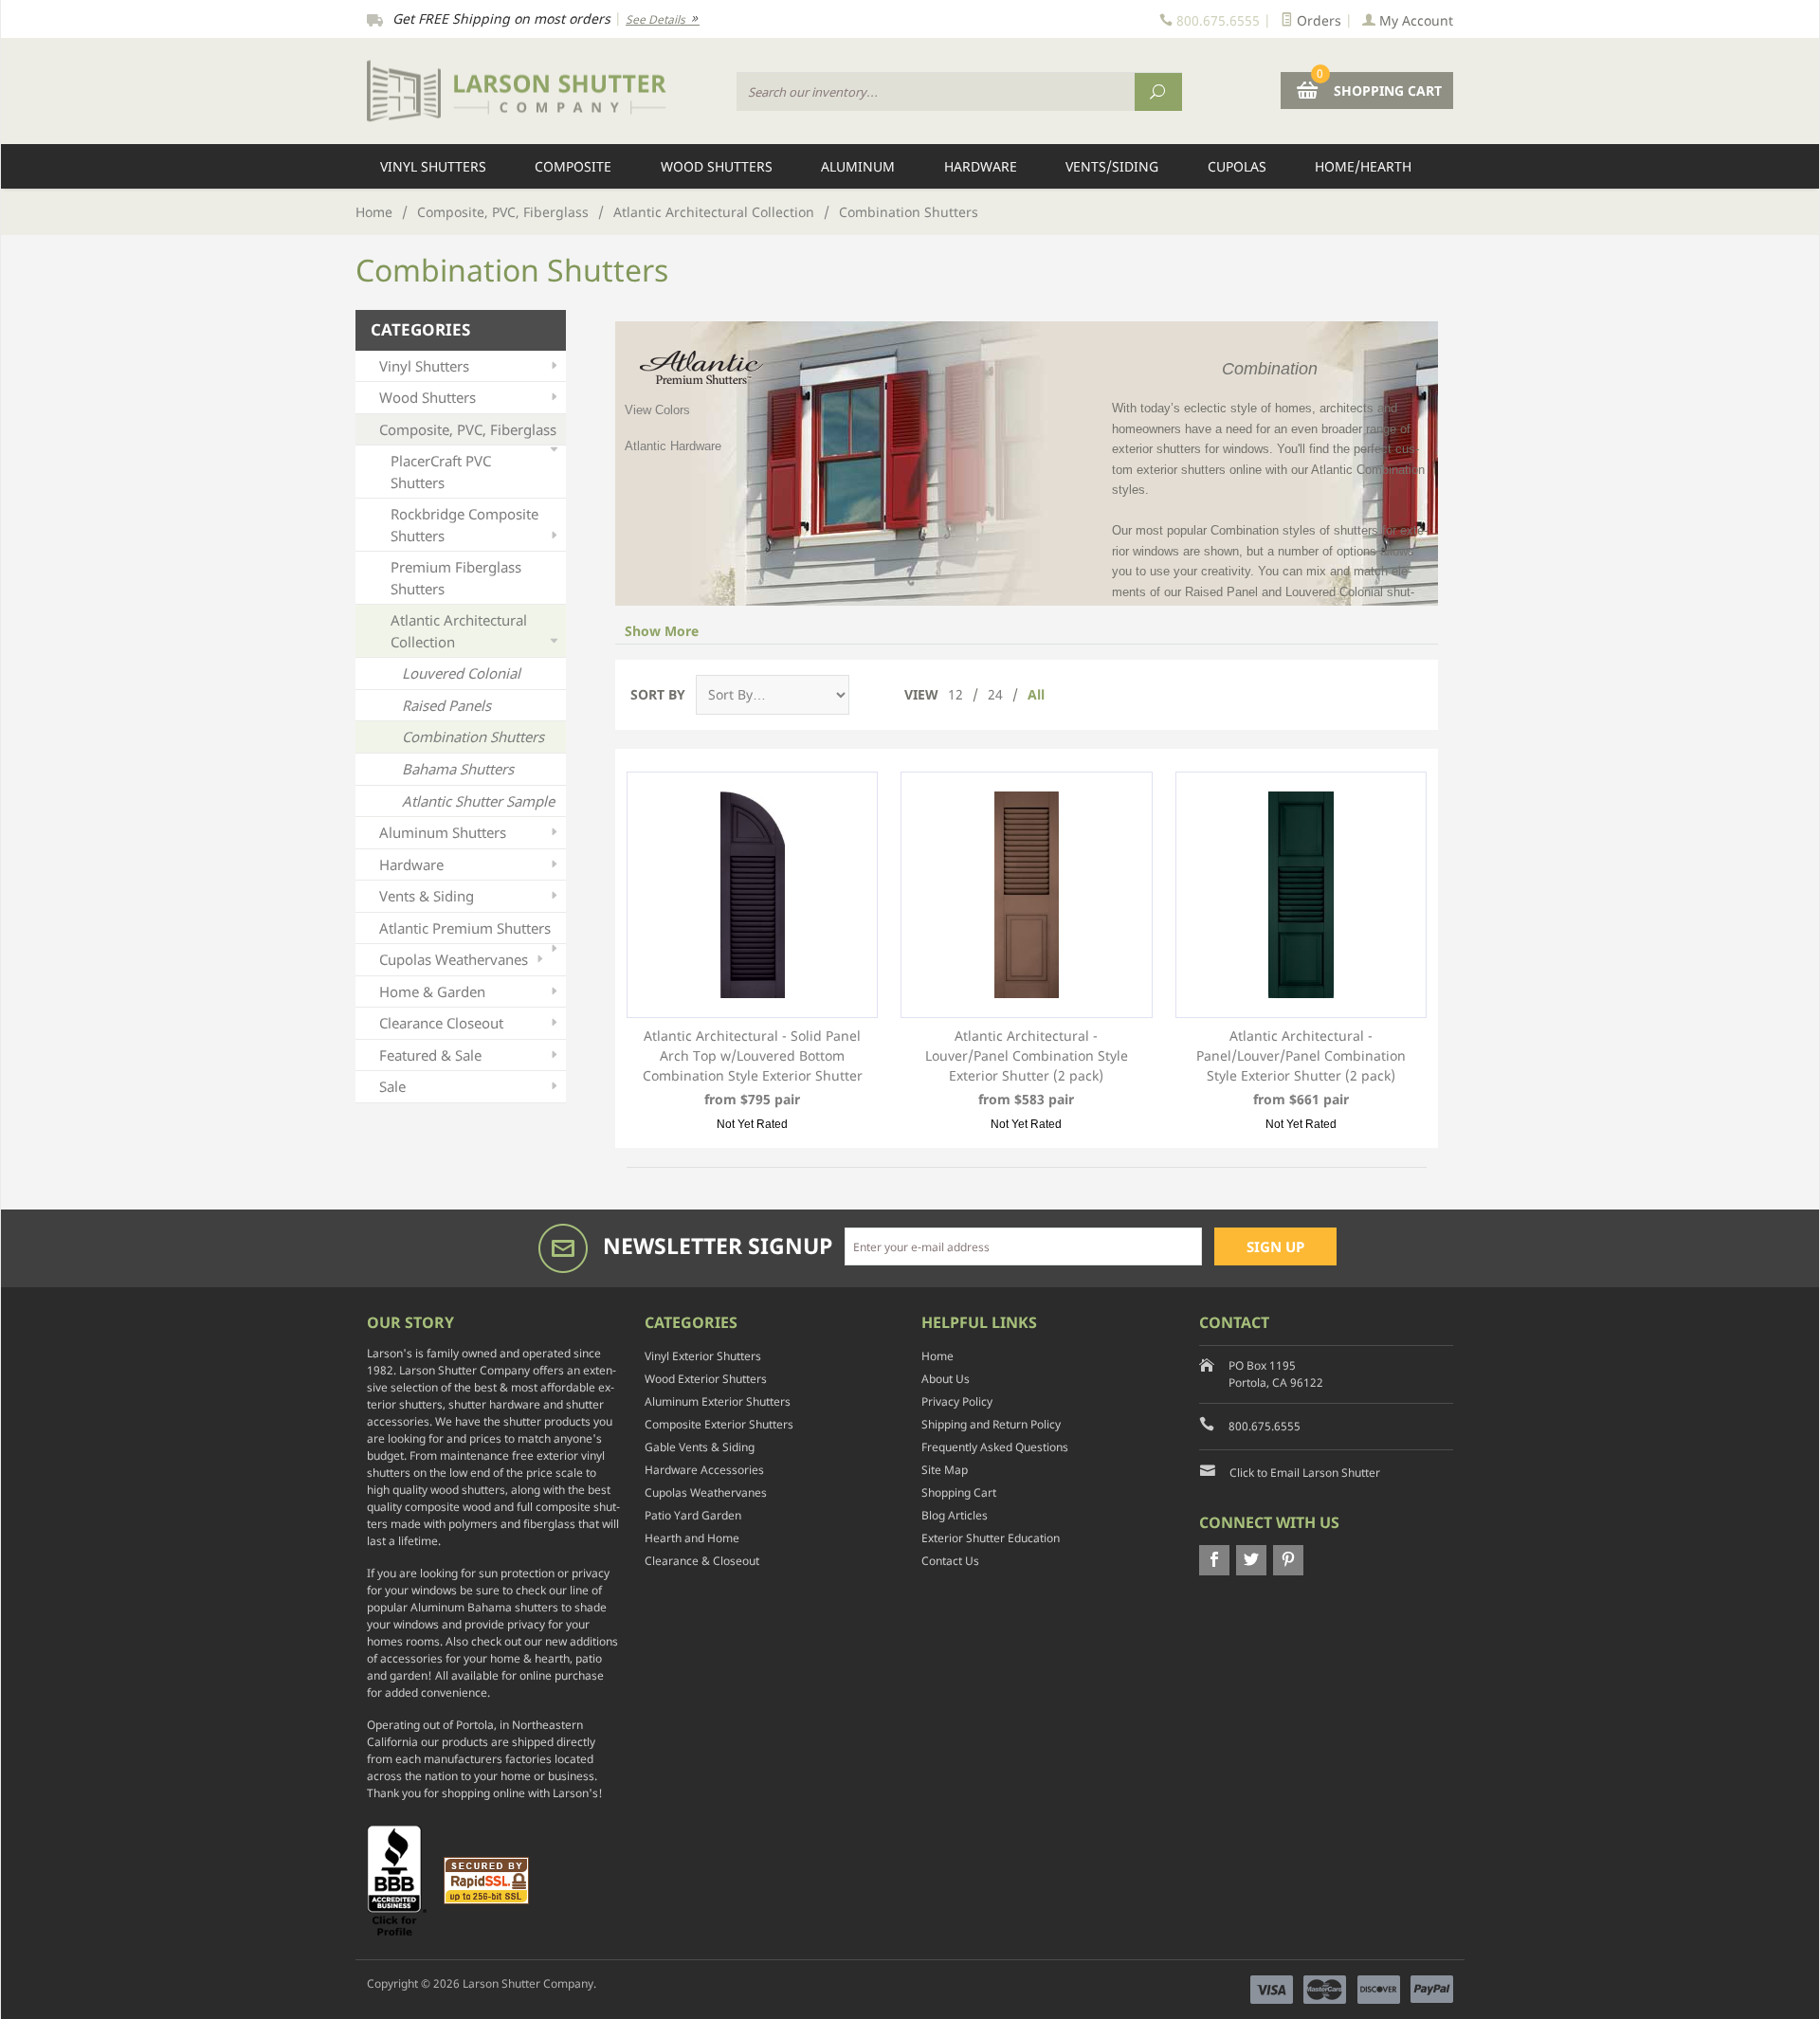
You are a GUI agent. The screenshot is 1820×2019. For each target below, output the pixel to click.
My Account (1414, 20)
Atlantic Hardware (673, 446)
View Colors (657, 410)
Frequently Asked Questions (995, 1447)
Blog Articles (955, 1515)
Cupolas (1237, 166)
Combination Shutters (473, 737)
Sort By (658, 694)
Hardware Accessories (704, 1470)
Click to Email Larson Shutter (1305, 1473)
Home (374, 212)
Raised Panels (446, 705)
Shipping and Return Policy (991, 1424)
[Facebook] (1214, 1560)
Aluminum (858, 166)
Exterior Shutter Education (991, 1538)
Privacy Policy (957, 1401)
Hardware (981, 166)
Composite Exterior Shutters (719, 1424)
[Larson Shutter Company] (540, 91)
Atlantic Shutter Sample (478, 801)
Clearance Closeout (441, 1023)
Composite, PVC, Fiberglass (503, 212)
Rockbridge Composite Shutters (464, 525)
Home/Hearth (1363, 166)
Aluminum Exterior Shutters (718, 1401)
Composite (573, 166)
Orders (1317, 20)
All (1036, 694)
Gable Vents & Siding (700, 1447)
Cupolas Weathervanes (454, 959)
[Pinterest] (1288, 1560)
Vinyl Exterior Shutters (703, 1356)
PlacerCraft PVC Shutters (441, 472)
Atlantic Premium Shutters (465, 928)
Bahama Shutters (458, 769)
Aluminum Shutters (443, 832)
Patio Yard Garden (693, 1515)
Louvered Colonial (461, 673)
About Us (946, 1379)
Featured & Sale (430, 1055)
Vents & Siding (427, 896)
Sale (392, 1086)
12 (955, 694)
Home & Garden (432, 991)
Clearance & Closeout (702, 1561)
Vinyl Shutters (433, 166)
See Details (657, 19)
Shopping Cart (959, 1492)
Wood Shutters (717, 166)
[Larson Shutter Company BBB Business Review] (404, 1879)
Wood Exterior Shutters (706, 1379)
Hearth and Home (692, 1538)
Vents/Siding (1112, 166)
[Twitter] (1251, 1560)
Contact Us (950, 1561)
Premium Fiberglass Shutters (456, 578)
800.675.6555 (1265, 1426)
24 (995, 694)
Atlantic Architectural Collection (714, 212)
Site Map (945, 1470)
